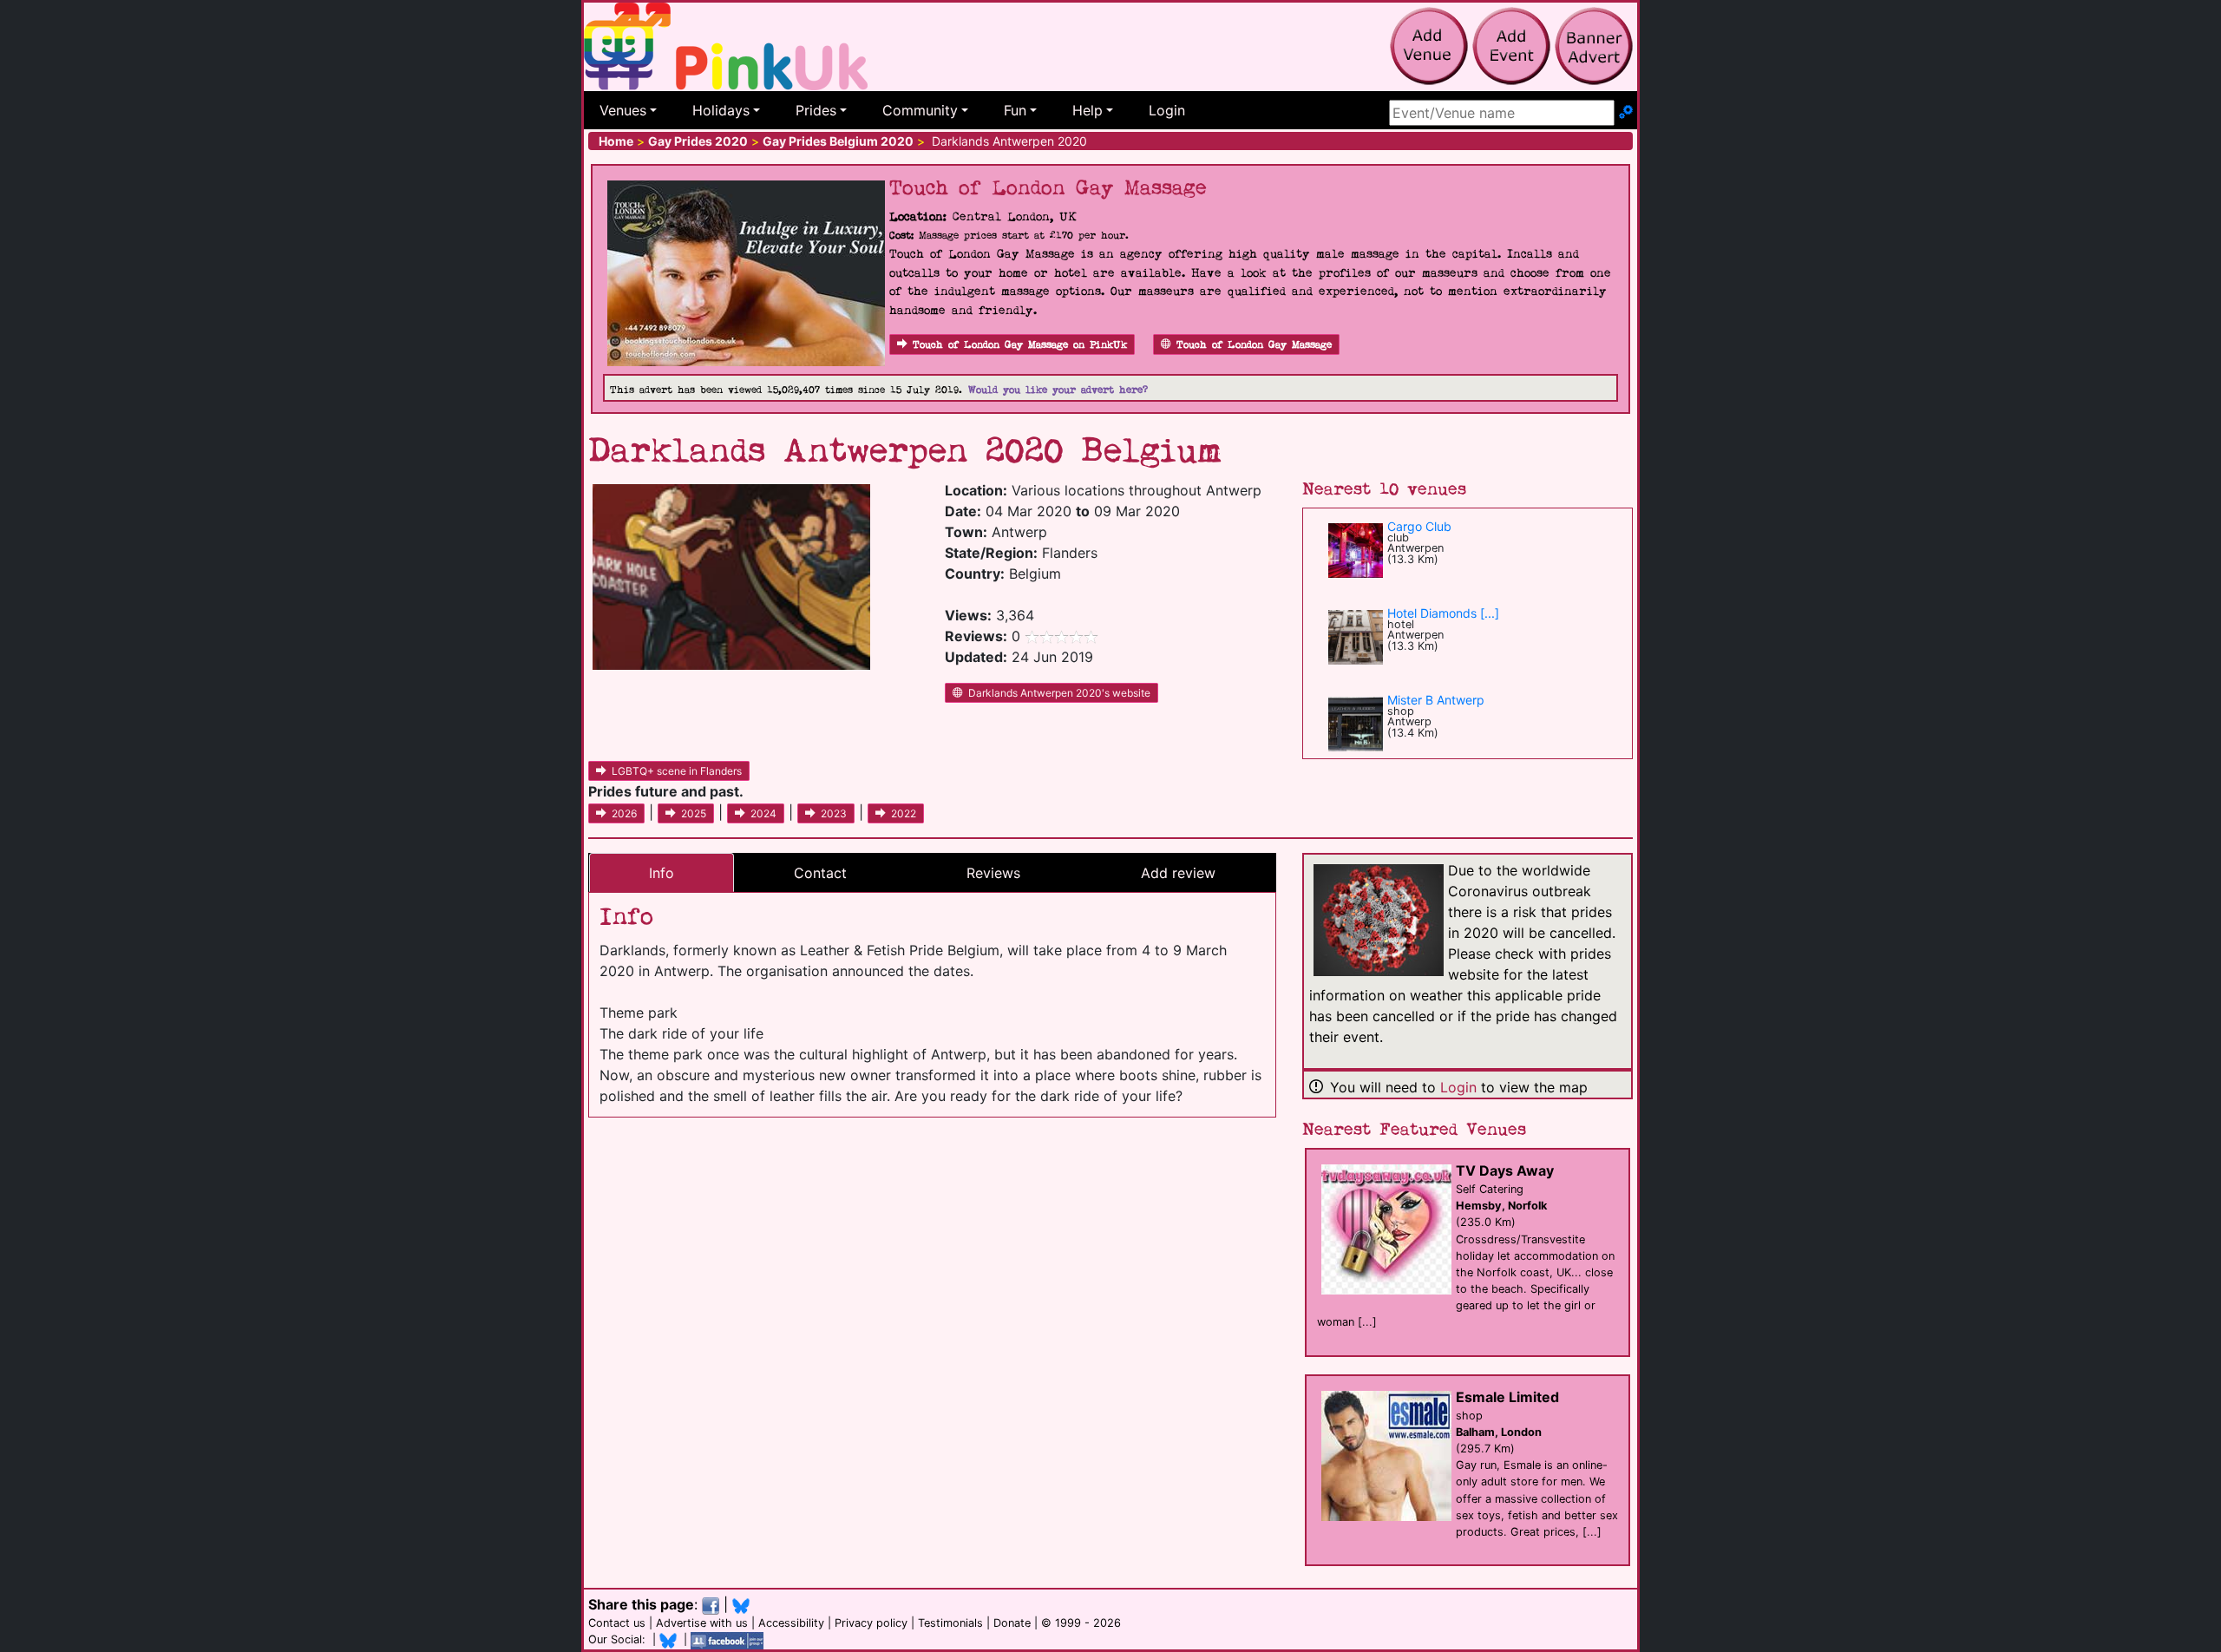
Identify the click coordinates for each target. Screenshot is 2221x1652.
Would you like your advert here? (1058, 390)
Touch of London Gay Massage (1254, 345)
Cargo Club (1419, 526)
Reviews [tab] (993, 873)
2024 (763, 813)
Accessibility (791, 1623)
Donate (1012, 1623)
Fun (1015, 110)
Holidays (721, 110)
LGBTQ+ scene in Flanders (677, 771)
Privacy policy (871, 1623)
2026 (624, 813)
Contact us (617, 1623)
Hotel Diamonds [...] (1443, 613)
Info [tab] (662, 873)
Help (1088, 110)
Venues (623, 110)
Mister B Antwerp (1436, 700)
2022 (904, 813)
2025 (694, 813)
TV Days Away (1505, 1170)
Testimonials (950, 1623)
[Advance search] (1626, 113)
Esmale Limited (1507, 1397)
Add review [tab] (1178, 873)
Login (1167, 110)
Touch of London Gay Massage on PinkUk (1020, 345)
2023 (834, 813)
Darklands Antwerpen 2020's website (1059, 693)
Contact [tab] (820, 873)
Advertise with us (702, 1623)
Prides (816, 110)
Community (920, 110)
